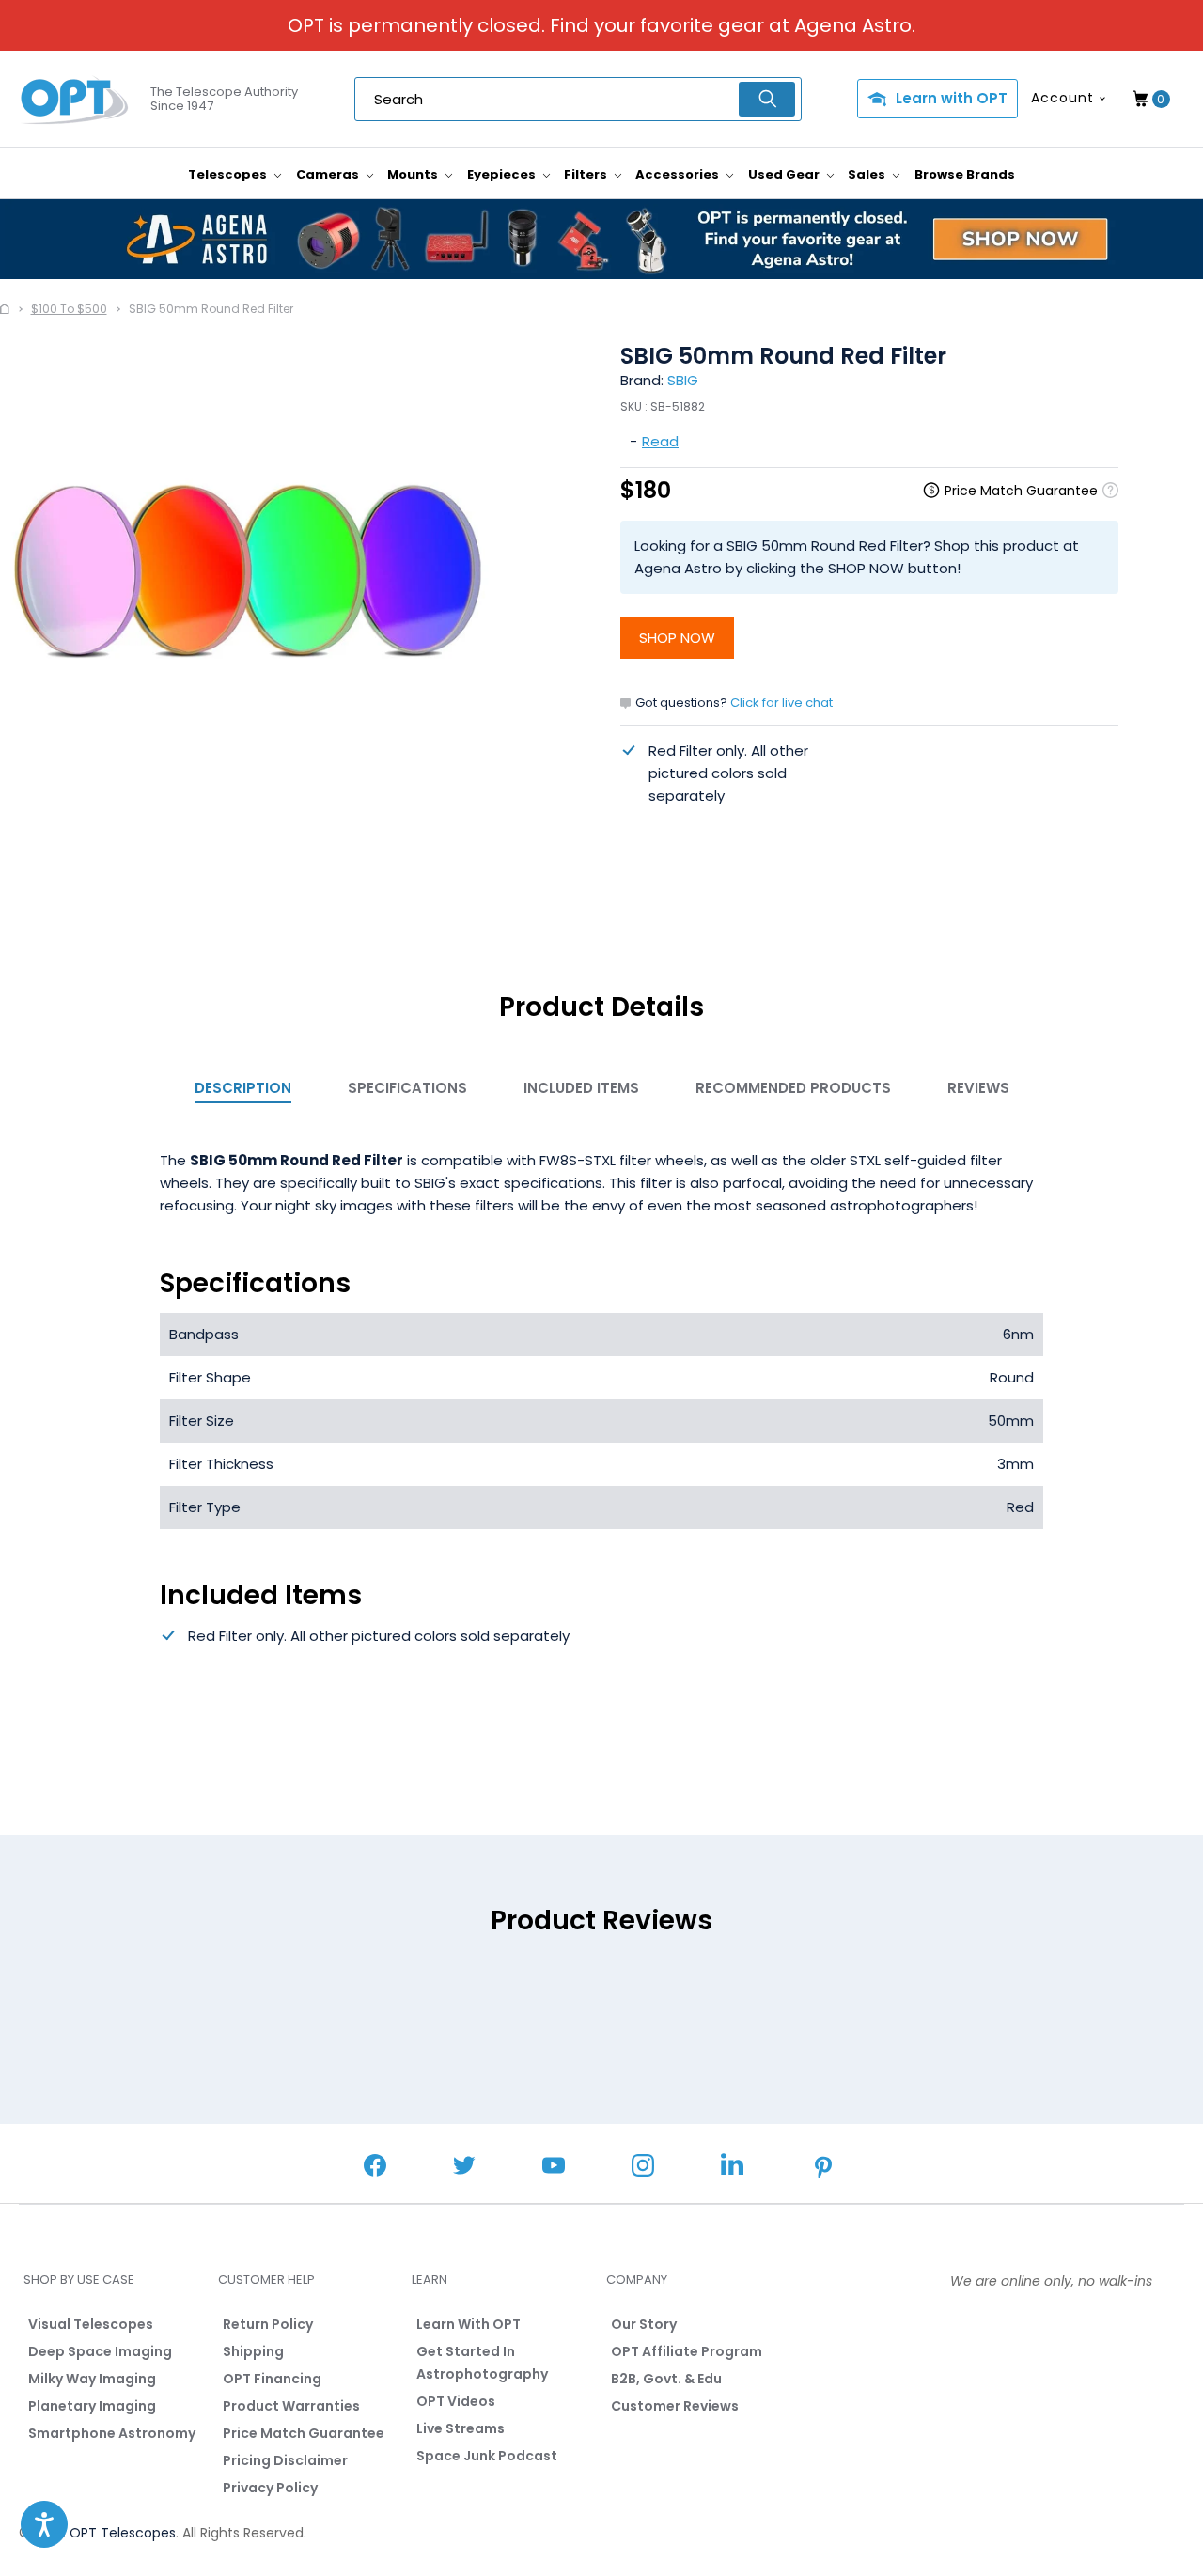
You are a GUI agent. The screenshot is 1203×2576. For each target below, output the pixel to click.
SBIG (683, 380)
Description (243, 1088)
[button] (44, 2524)
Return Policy (268, 2324)
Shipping (253, 2351)
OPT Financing (272, 2379)
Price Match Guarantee (304, 2433)
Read (660, 441)
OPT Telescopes (123, 2533)
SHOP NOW (677, 638)
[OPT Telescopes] (75, 100)
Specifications (407, 1088)
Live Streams (461, 2428)
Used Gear (785, 174)
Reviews (978, 1088)
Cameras (329, 174)
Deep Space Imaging (100, 2351)
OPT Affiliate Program (687, 2351)
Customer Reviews (675, 2406)
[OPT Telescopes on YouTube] (554, 2168)
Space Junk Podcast (487, 2456)
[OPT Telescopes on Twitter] (464, 2168)
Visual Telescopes (91, 2324)
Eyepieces (503, 174)
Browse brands (965, 174)
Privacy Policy (270, 2488)
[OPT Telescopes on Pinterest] (824, 2169)
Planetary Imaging (92, 2406)
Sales (868, 174)
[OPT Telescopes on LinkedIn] (732, 2167)
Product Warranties (291, 2406)
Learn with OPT (952, 98)
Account (1062, 98)
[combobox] (578, 99)
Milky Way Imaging (92, 2379)
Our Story (644, 2324)
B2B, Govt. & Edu (666, 2379)
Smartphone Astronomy (112, 2433)
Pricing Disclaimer (285, 2460)
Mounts (414, 174)
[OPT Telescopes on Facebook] (375, 2168)
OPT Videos (456, 2401)
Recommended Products (793, 1088)
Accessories (679, 174)
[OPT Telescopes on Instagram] (643, 2168)
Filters (587, 174)
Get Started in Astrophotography (482, 2363)
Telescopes (229, 174)
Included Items (581, 1088)
